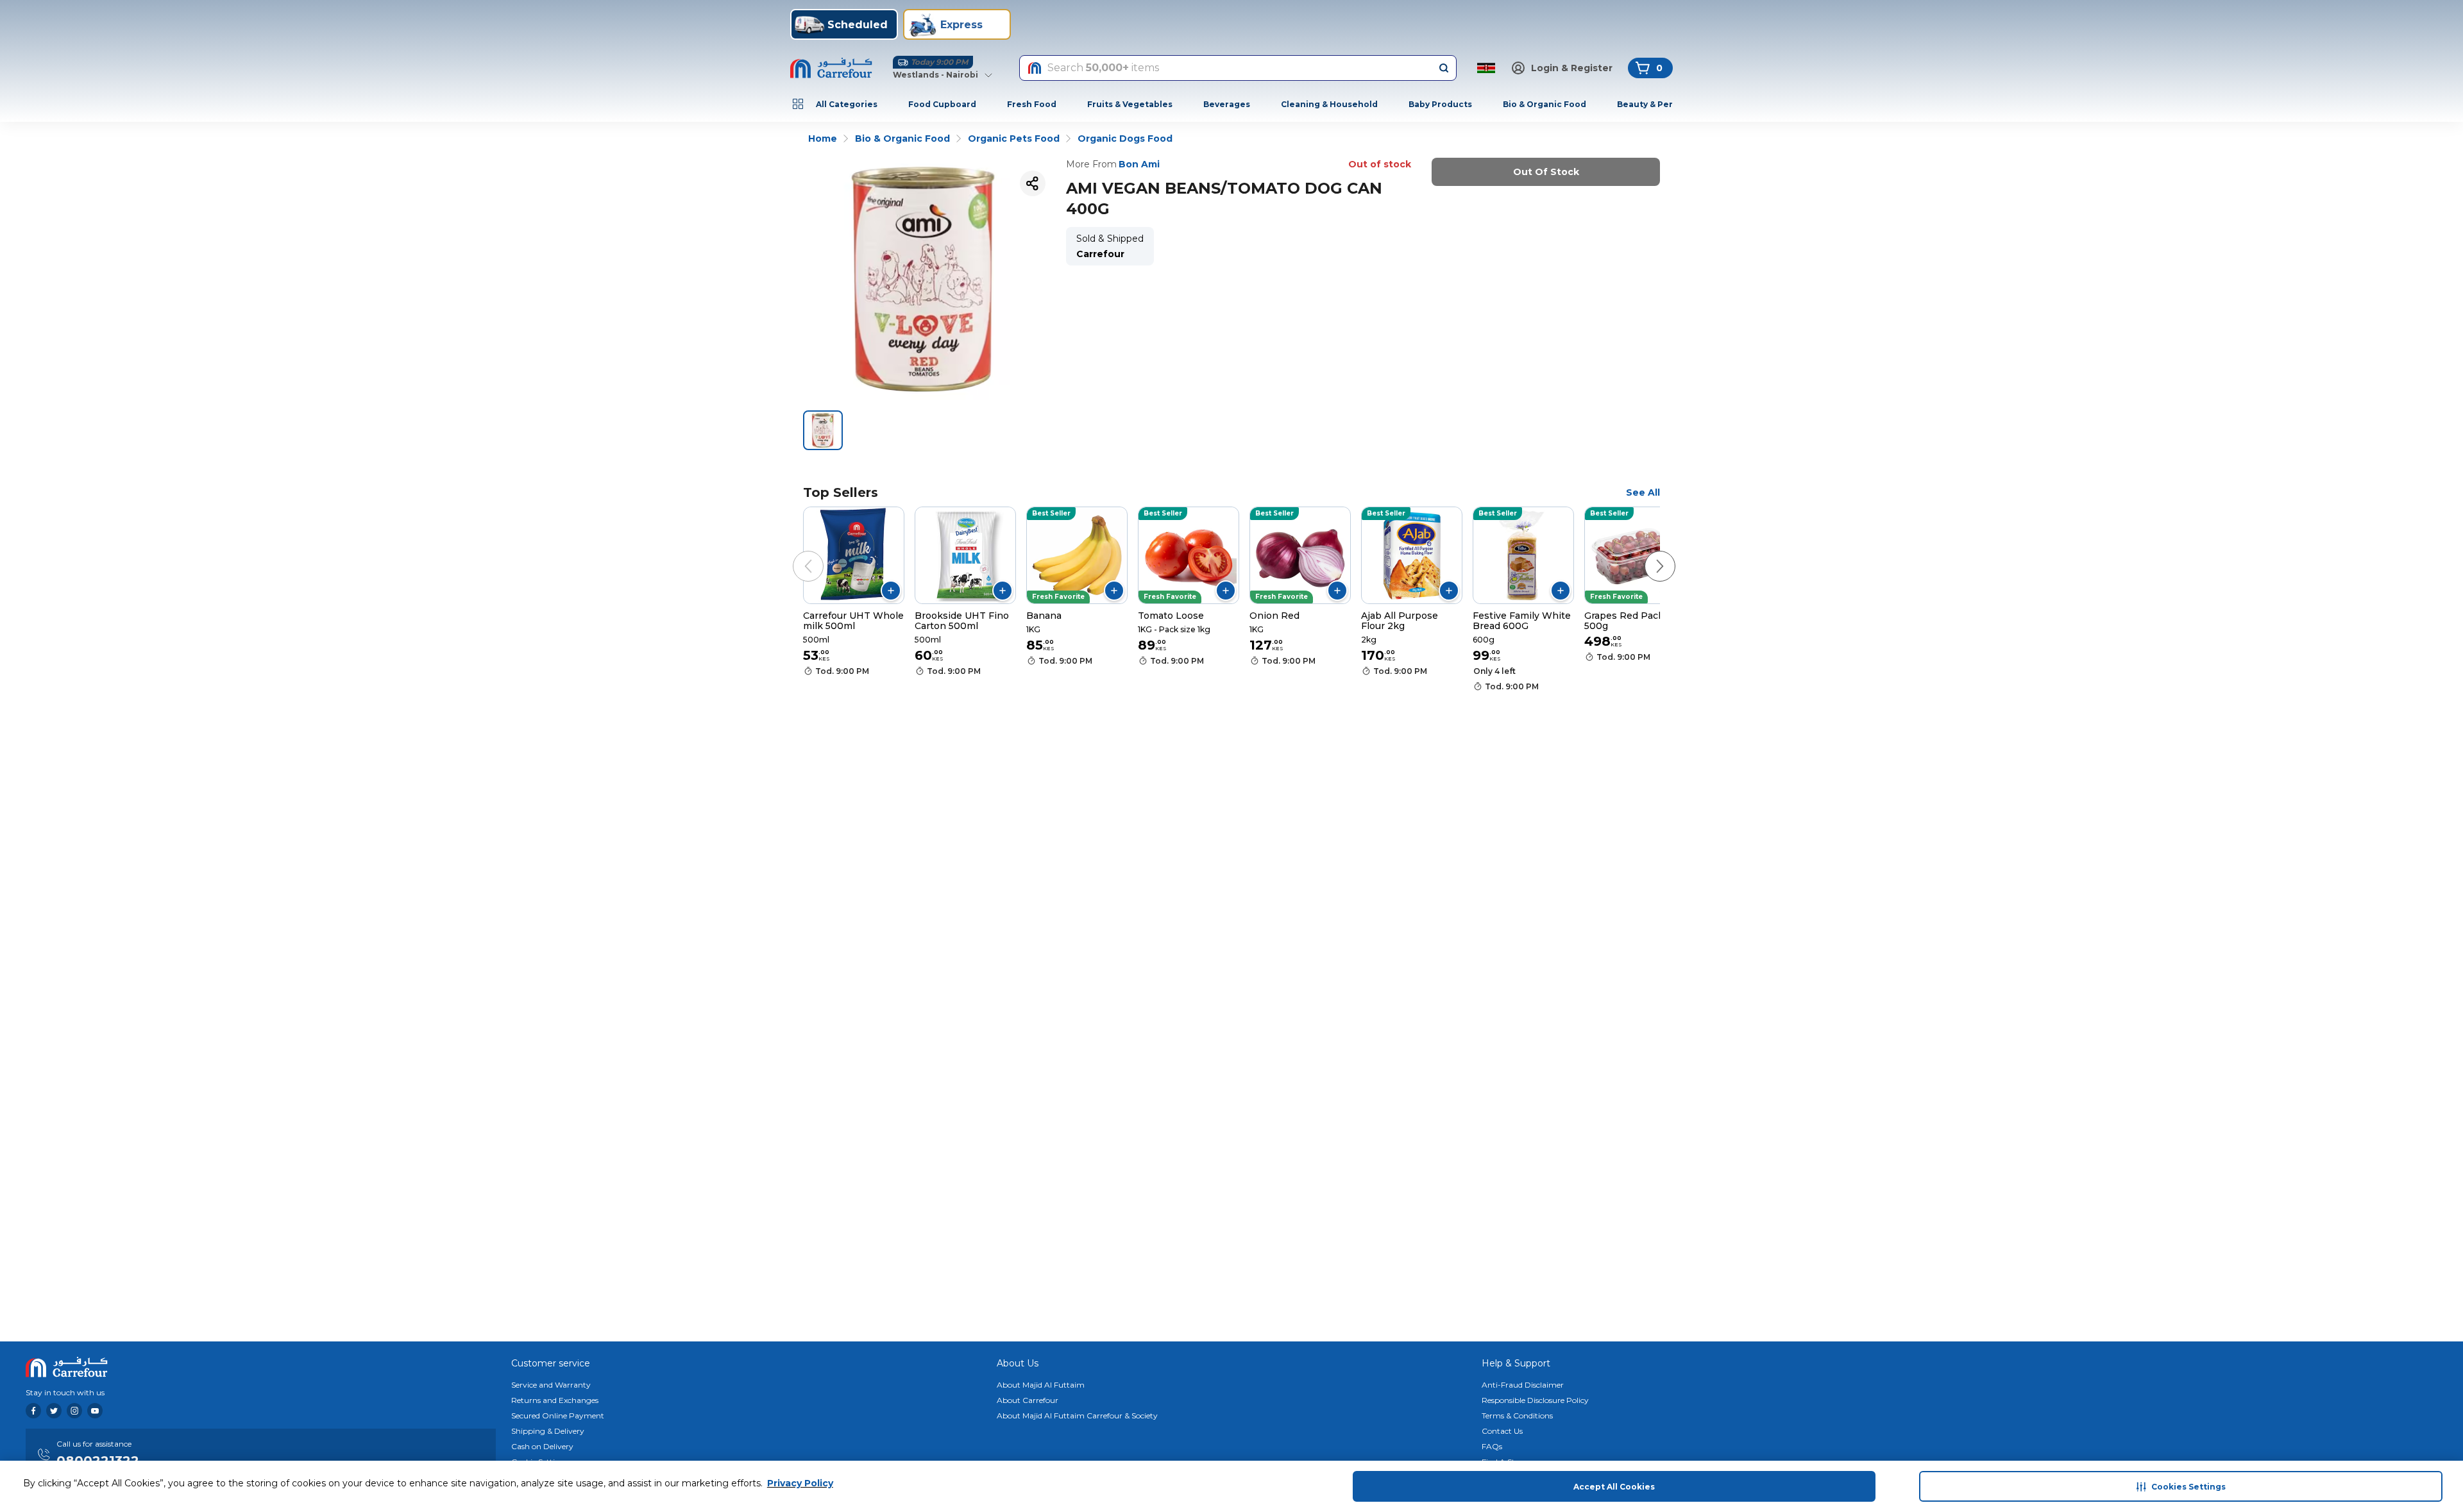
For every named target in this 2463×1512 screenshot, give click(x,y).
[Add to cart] (891, 591)
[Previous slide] (795, 553)
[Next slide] (1647, 553)
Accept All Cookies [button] (1614, 1487)
